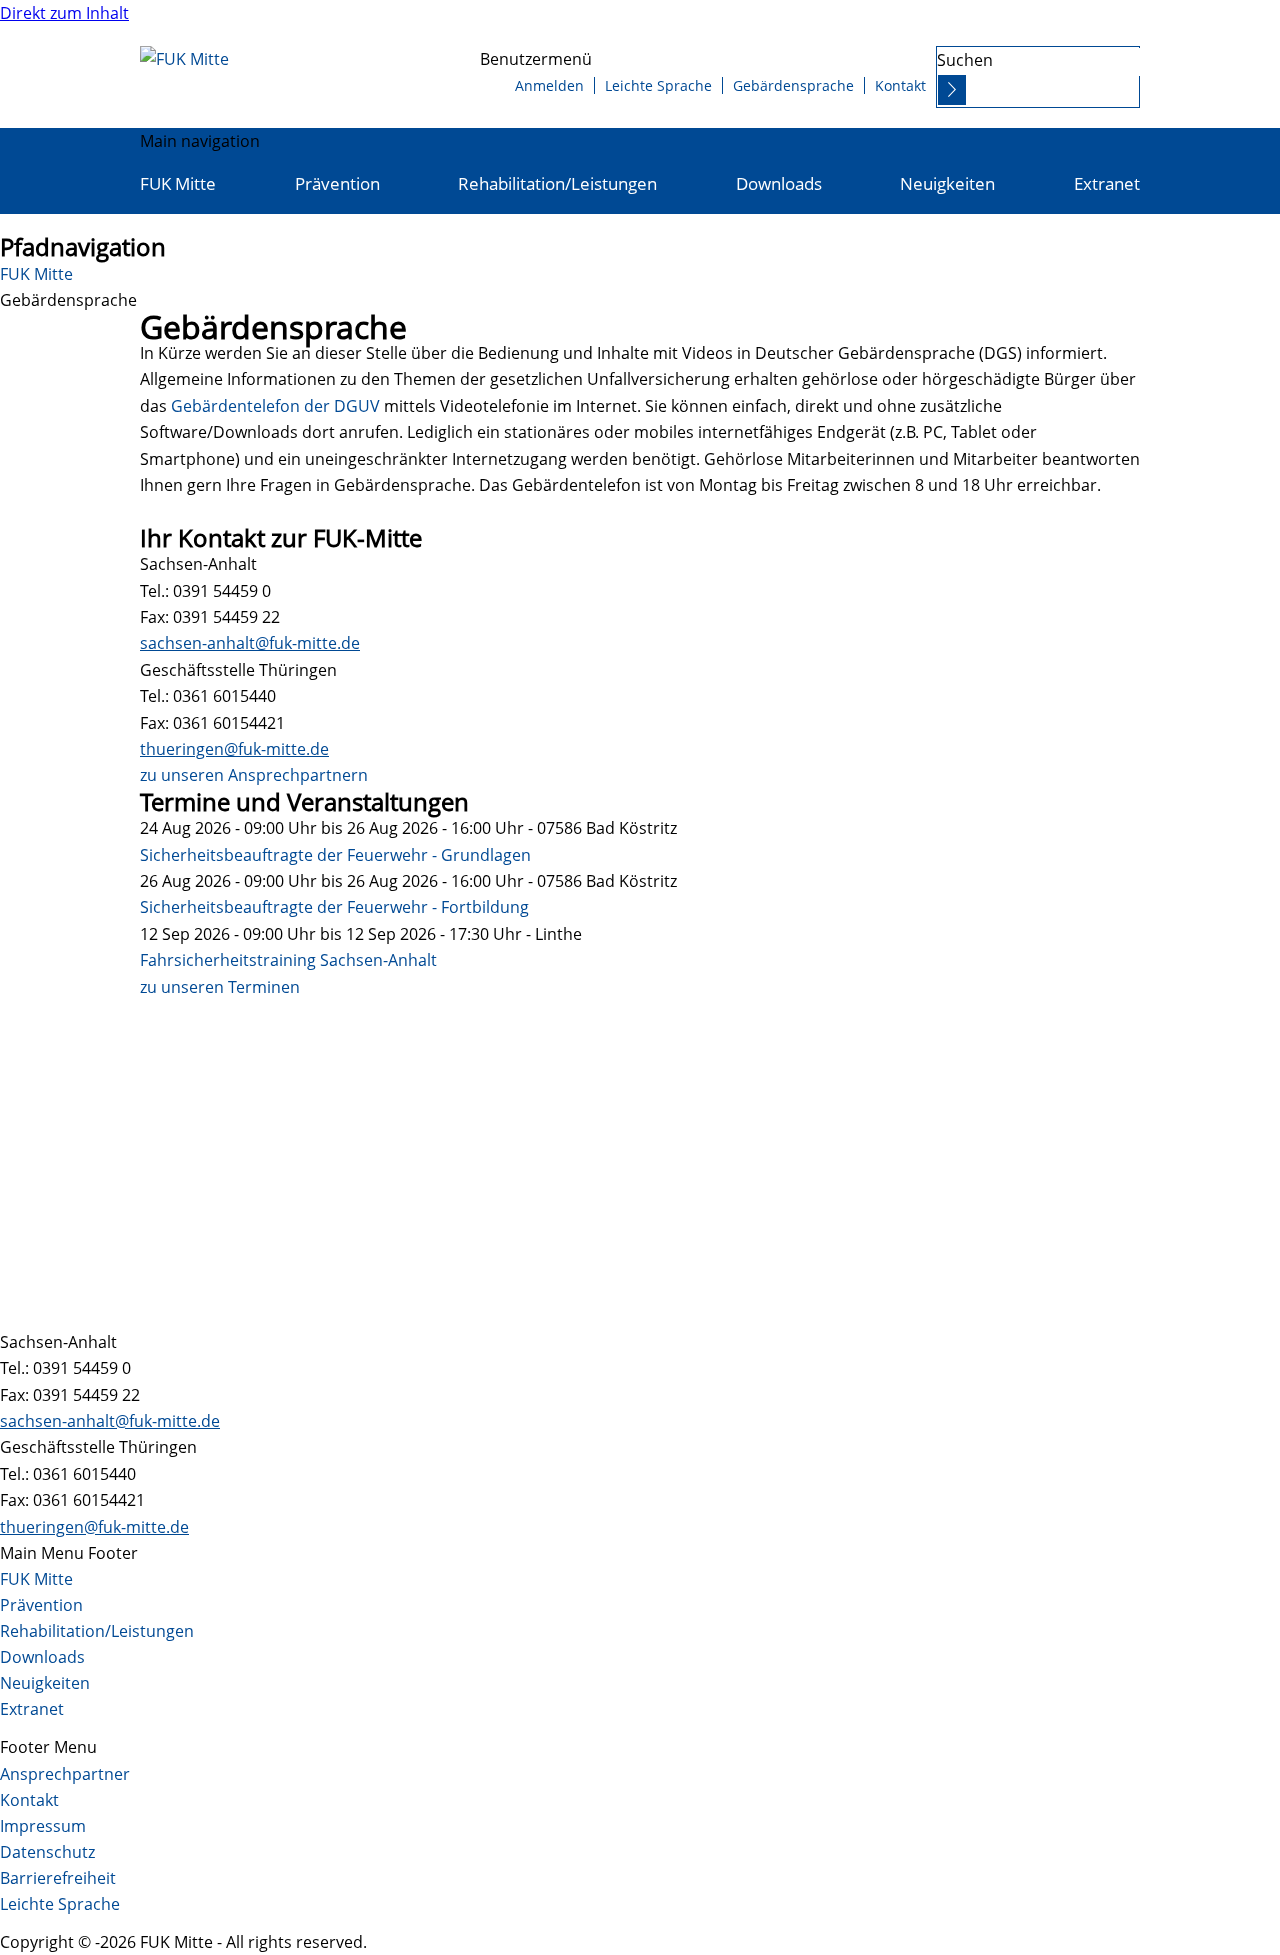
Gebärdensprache (793, 85)
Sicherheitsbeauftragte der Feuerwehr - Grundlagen (335, 855)
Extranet (1107, 183)
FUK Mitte (178, 183)
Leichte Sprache (658, 85)
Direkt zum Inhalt (64, 13)
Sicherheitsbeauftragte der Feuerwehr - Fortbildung (334, 907)
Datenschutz (47, 1852)
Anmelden (549, 85)
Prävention (337, 183)
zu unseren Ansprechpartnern (254, 775)
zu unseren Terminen (220, 987)
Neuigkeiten (947, 183)
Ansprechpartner (65, 1774)
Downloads (779, 183)
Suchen (965, 60)
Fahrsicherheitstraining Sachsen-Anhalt (288, 960)
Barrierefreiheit (58, 1878)
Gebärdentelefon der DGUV (275, 406)
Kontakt (900, 85)
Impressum (43, 1826)
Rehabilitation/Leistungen (557, 183)
